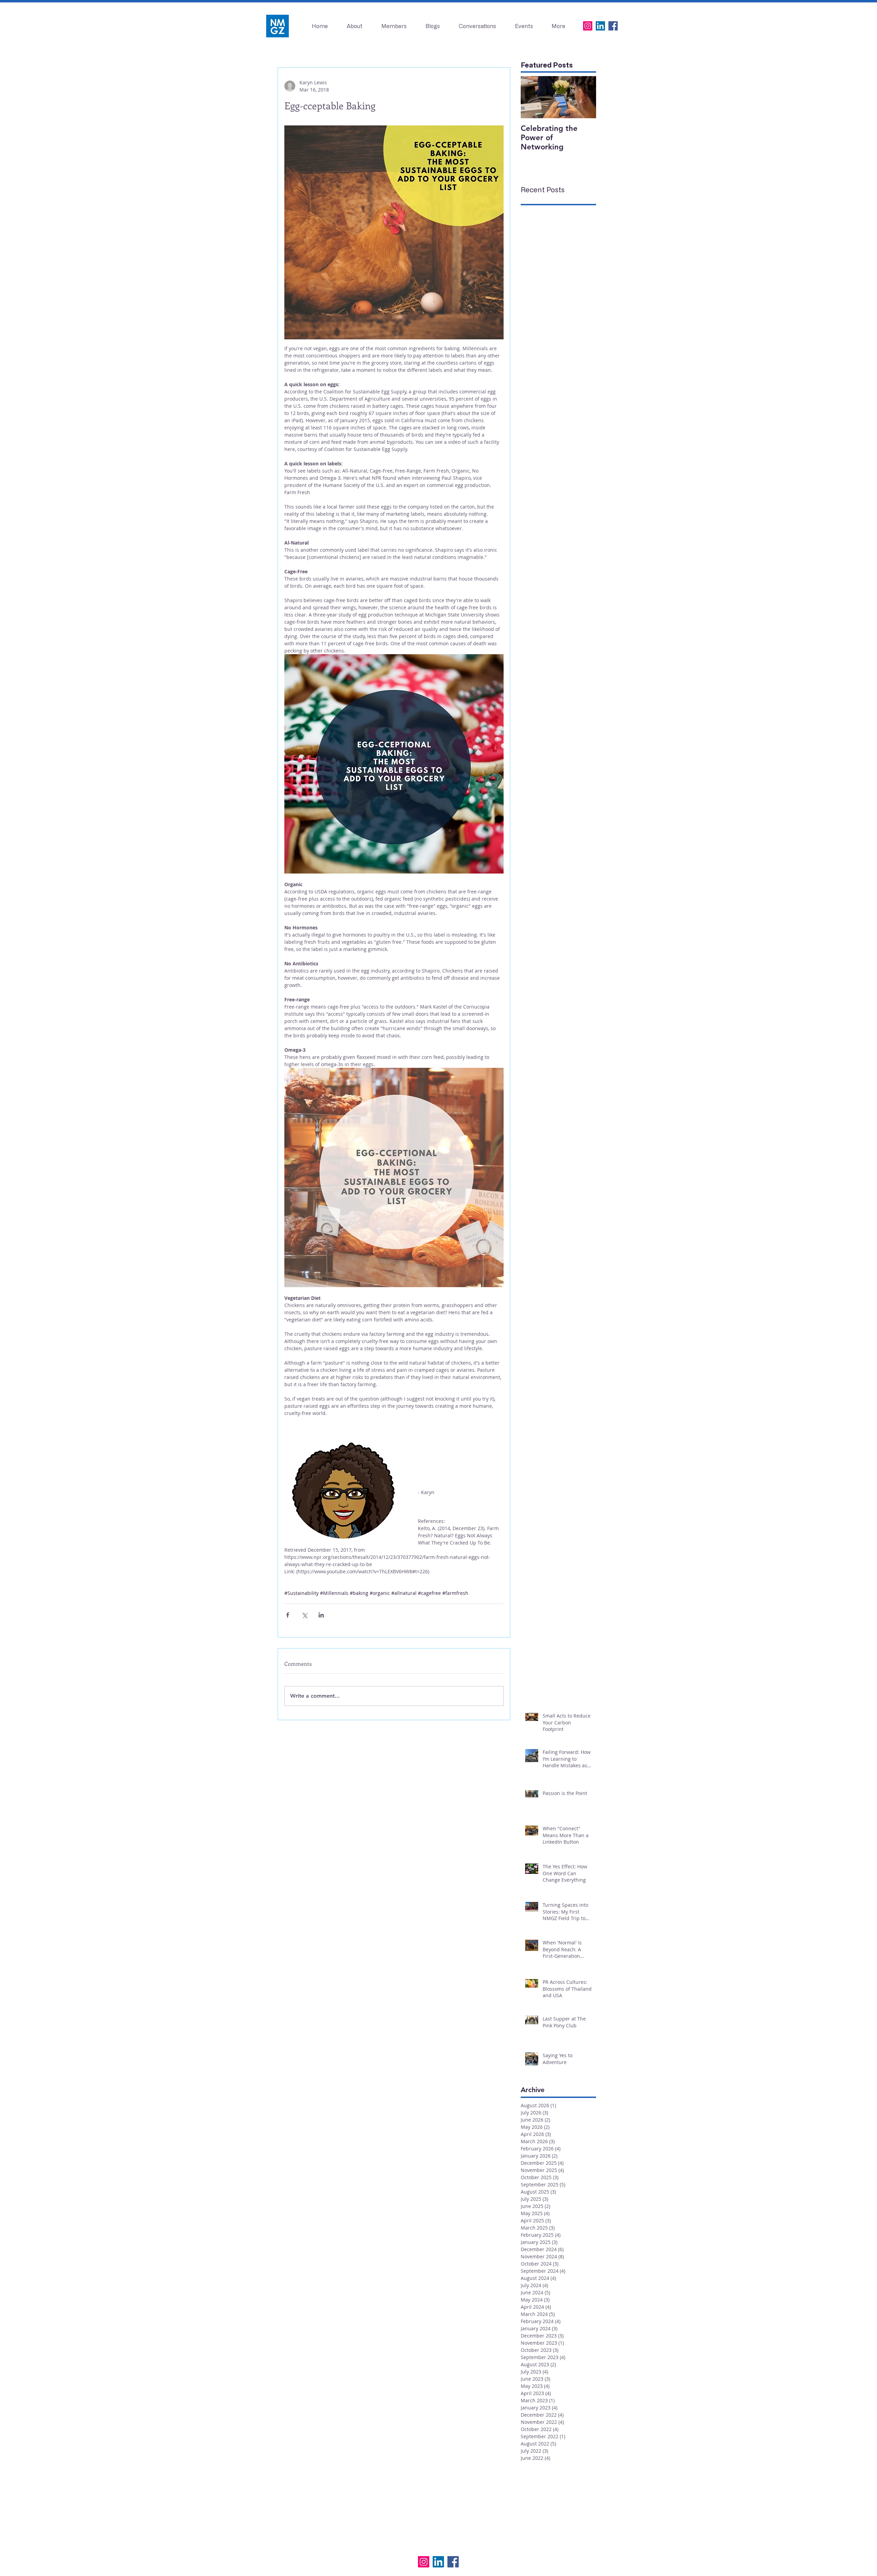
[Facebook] (613, 26)
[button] (524, 26)
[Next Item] (585, 97)
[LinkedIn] (600, 26)
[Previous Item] (532, 97)
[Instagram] (588, 26)
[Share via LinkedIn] (321, 1615)
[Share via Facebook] (288, 1615)
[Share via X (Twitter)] (304, 1615)
